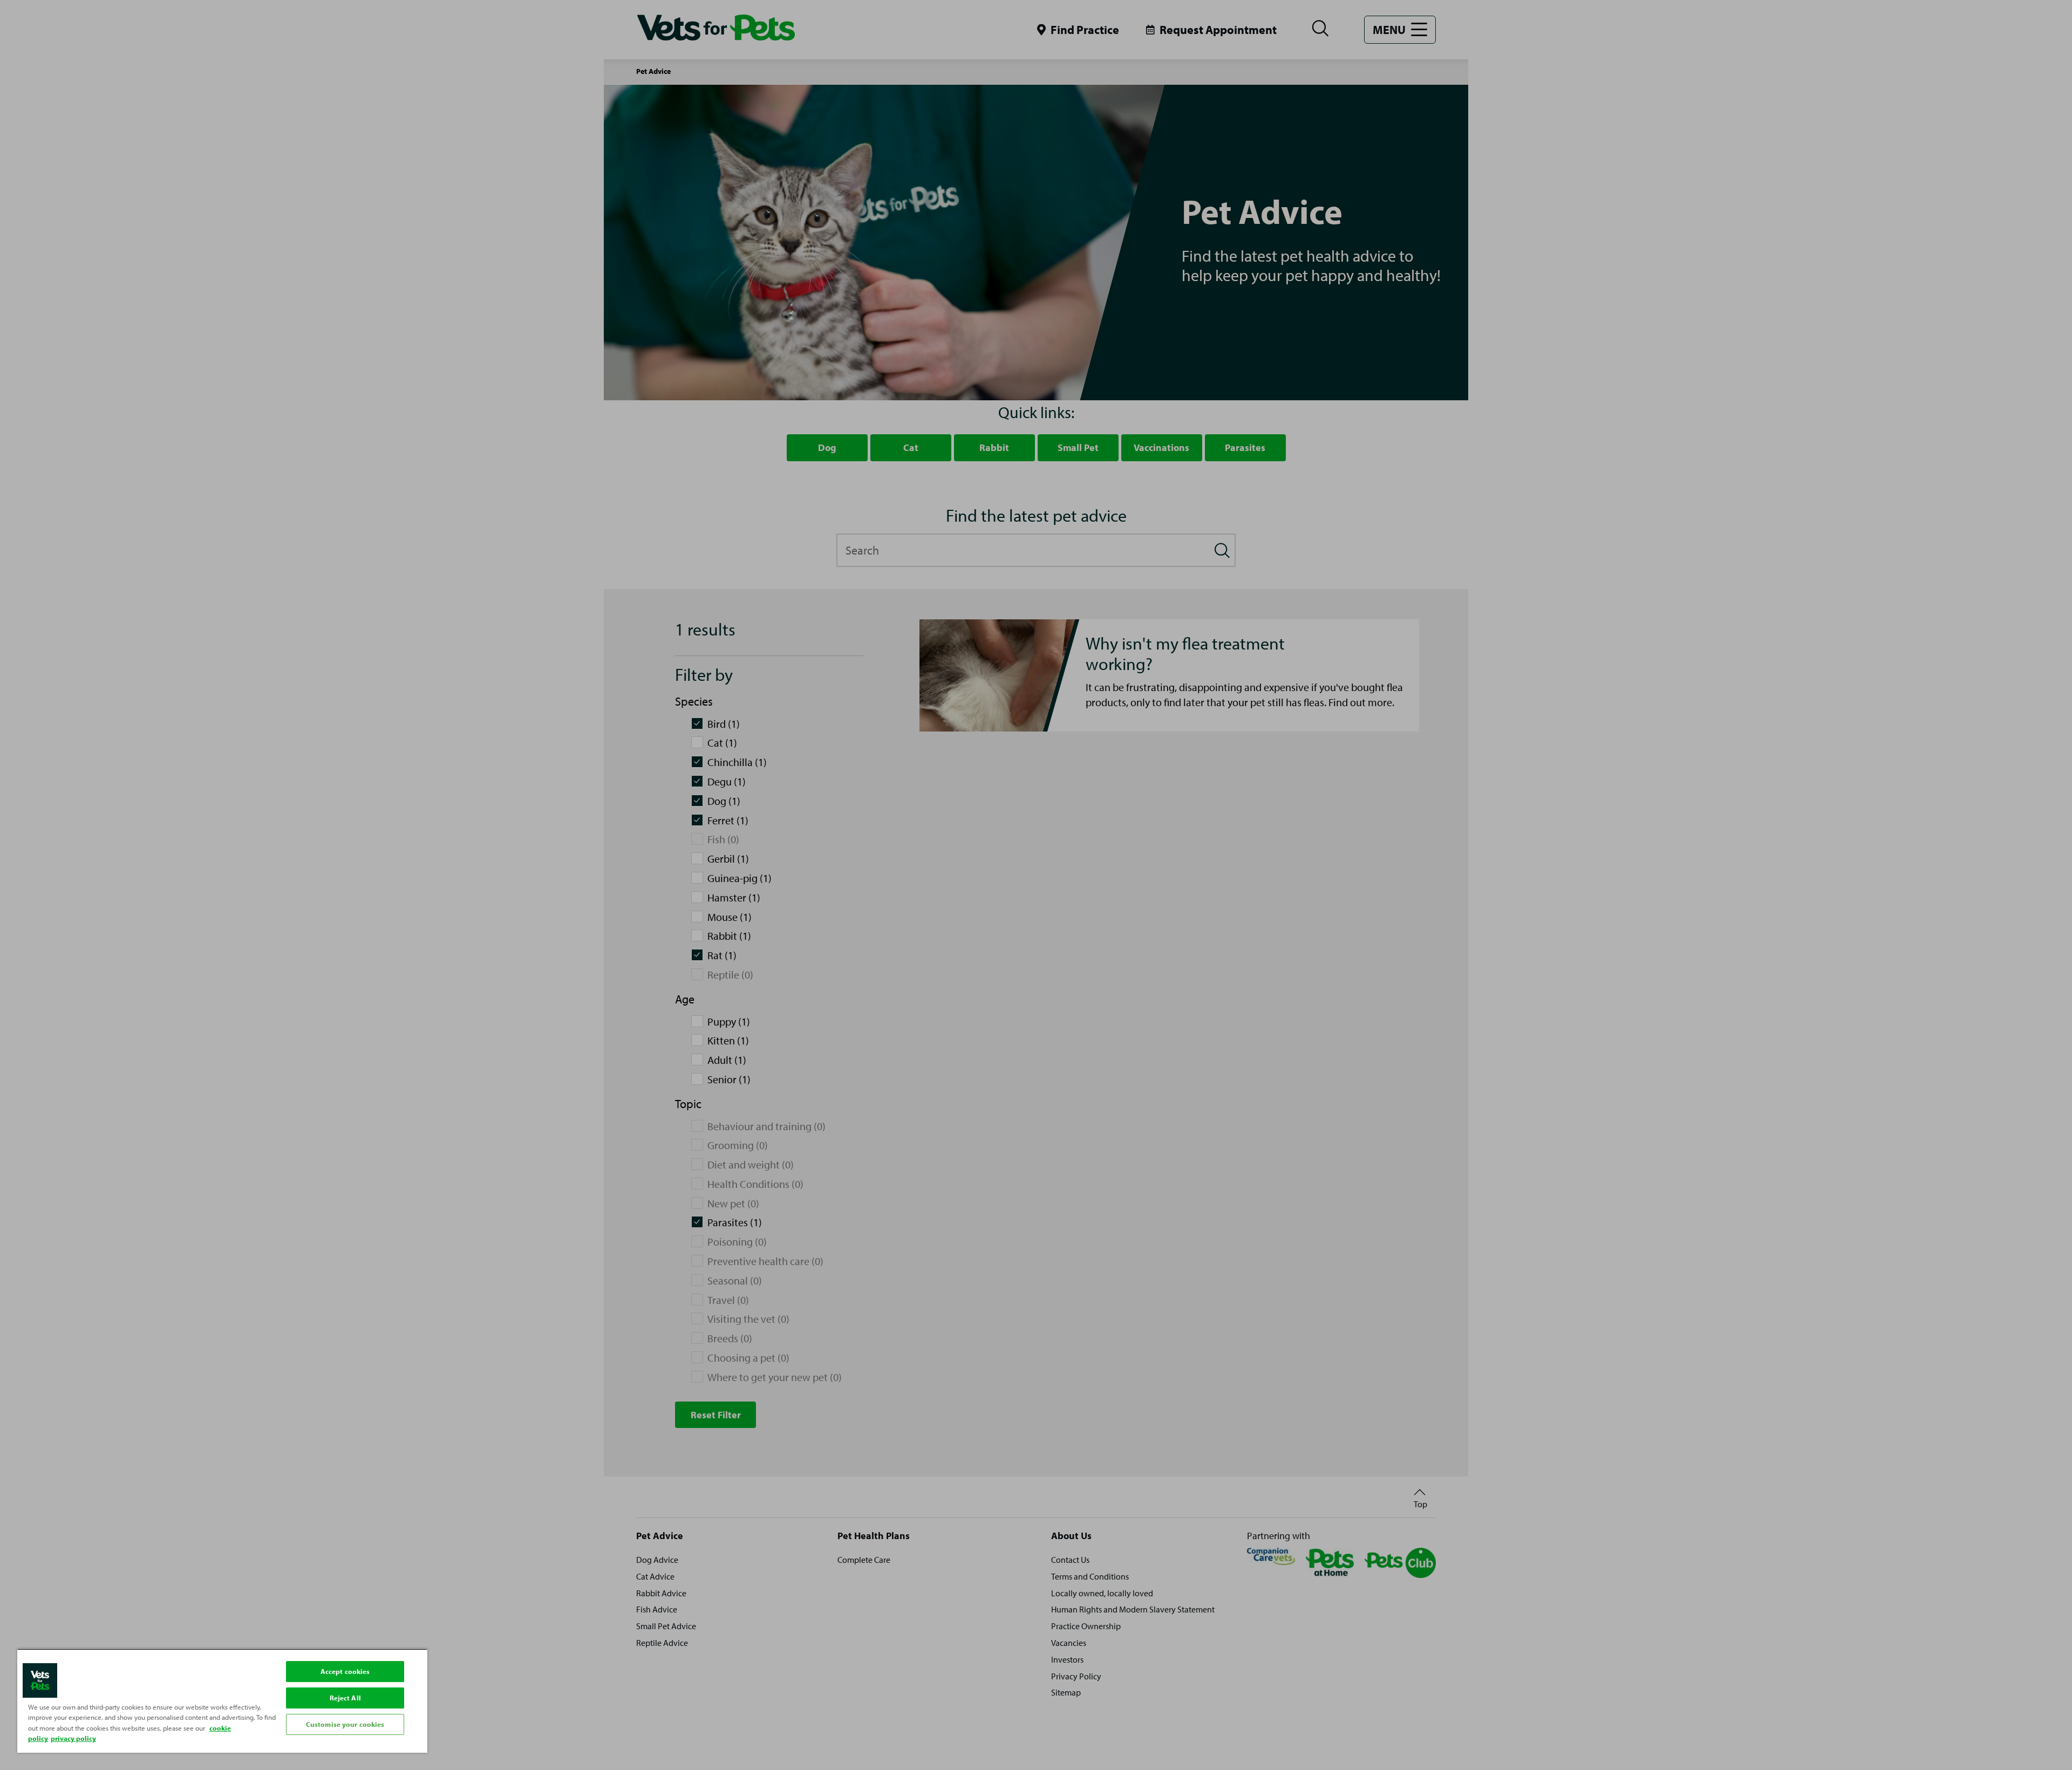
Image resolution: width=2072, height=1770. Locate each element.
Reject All (345, 1698)
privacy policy (73, 1738)
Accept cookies (345, 1671)
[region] (222, 1701)
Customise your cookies (345, 1724)
